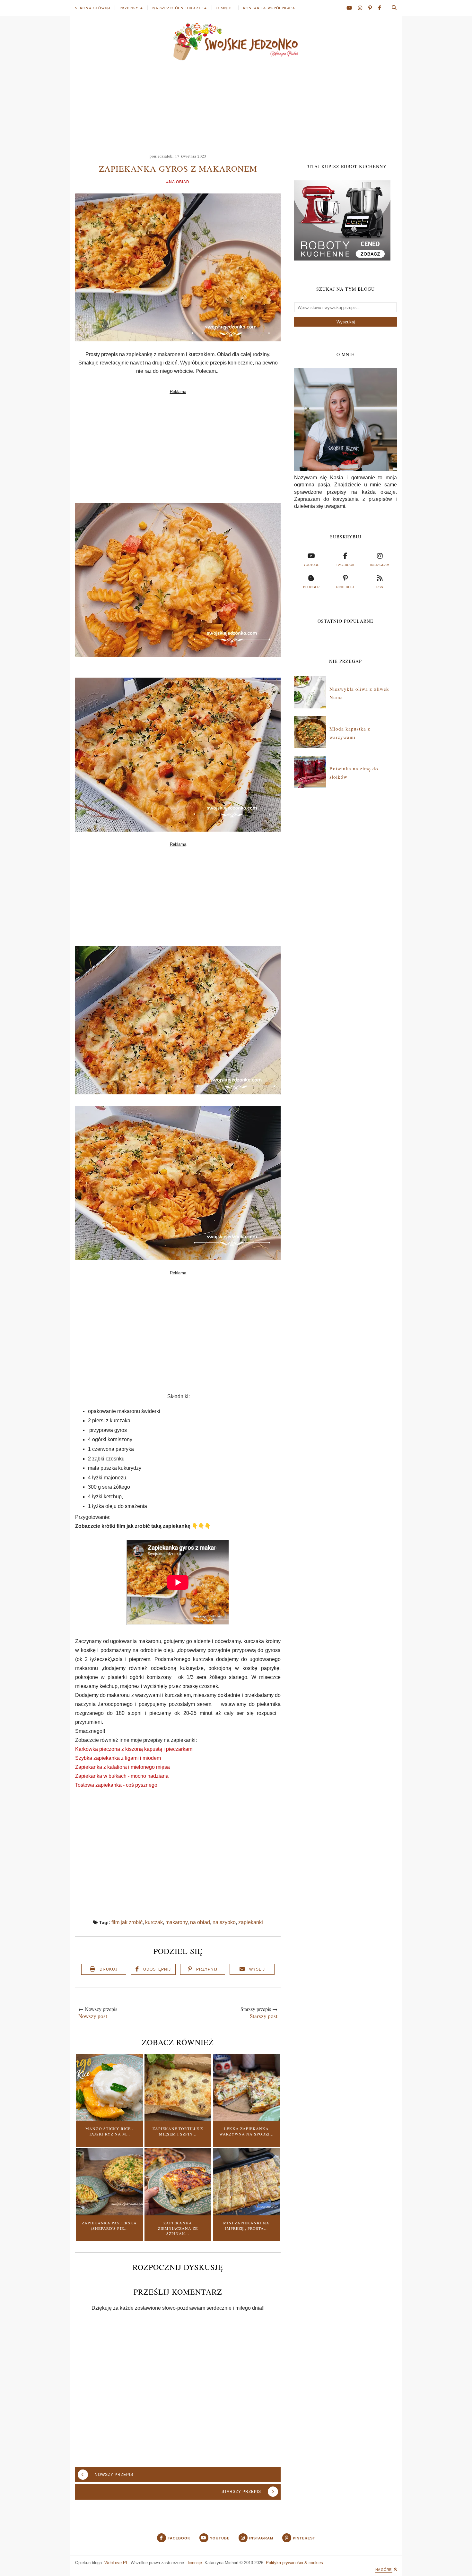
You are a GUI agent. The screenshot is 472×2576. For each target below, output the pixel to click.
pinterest (345, 587)
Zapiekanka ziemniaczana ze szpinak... (178, 2228)
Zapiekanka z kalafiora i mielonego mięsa (122, 1767)
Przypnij (207, 1969)
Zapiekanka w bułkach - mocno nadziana (122, 1776)
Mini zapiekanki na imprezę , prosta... (246, 2225)
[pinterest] (372, 8)
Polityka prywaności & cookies (294, 2563)
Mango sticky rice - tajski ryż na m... (109, 2131)
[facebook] (379, 8)
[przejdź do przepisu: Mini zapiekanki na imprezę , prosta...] (246, 2214)
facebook (345, 565)
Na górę (384, 2570)
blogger (311, 587)
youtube (311, 565)
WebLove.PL (116, 2563)
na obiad (200, 1922)
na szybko (224, 1922)
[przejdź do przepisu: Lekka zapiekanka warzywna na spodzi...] (246, 2119)
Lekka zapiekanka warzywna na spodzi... (246, 2131)
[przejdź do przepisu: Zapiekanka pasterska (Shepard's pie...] (109, 2214)
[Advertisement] (236, 104)
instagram (380, 565)
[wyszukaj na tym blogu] (394, 8)
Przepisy (129, 8)
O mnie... (226, 8)
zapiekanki (251, 1922)
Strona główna (93, 8)
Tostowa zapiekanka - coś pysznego (116, 1785)
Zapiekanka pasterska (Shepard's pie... (109, 2225)
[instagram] (363, 8)
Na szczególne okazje (177, 8)
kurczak (154, 1922)
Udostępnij (157, 1969)
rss (380, 587)
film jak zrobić (127, 1922)
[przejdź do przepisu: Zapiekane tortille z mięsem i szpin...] (178, 2119)
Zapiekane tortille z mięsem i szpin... (178, 2131)
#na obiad (178, 182)
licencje (195, 2563)
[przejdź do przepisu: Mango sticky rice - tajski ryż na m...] (109, 2119)
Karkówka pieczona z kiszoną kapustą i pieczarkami (134, 1749)
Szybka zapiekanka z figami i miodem (118, 1758)
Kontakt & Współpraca (269, 8)
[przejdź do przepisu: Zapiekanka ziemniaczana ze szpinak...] (178, 2214)
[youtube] (352, 8)
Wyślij (257, 1969)
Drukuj (109, 1969)
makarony (176, 1922)
